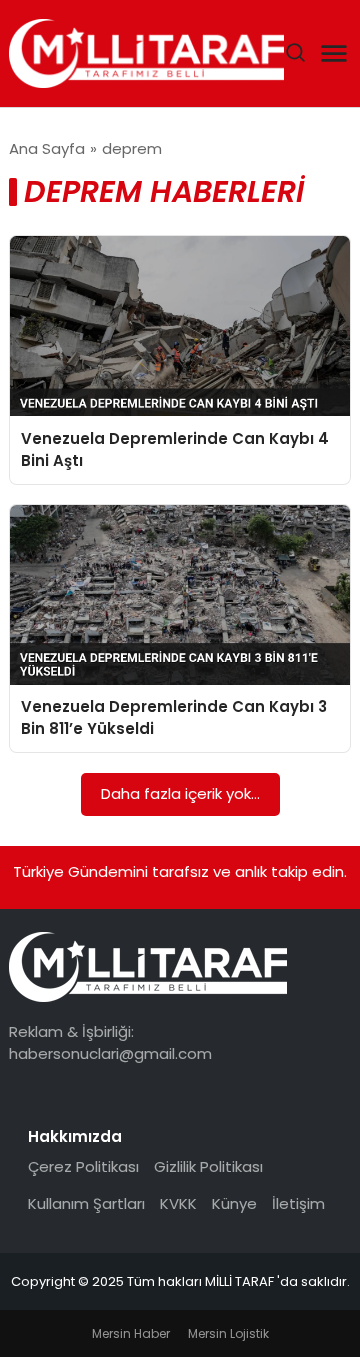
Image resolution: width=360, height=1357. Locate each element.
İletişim (298, 1203)
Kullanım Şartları (86, 1203)
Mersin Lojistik (228, 1333)
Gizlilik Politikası (208, 1166)
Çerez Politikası (83, 1166)
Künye (234, 1203)
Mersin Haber (131, 1333)
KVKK (178, 1203)
